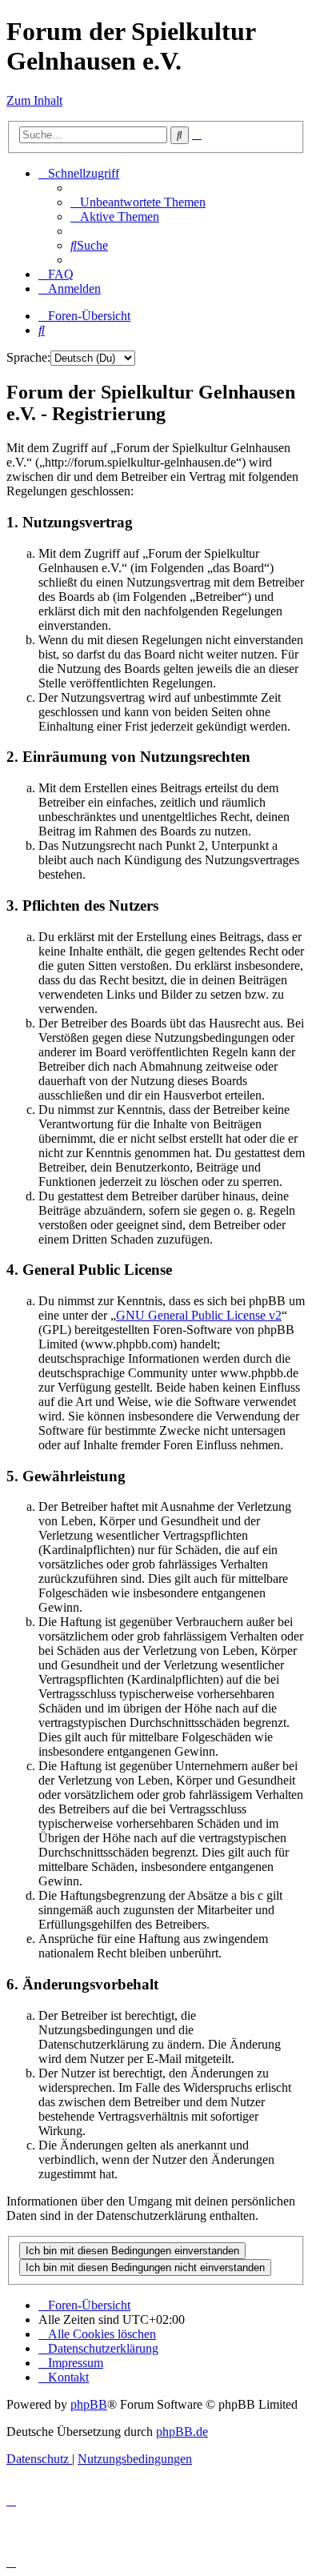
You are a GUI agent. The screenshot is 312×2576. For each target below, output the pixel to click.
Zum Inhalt (34, 100)
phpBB (89, 2404)
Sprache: (28, 357)
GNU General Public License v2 (199, 1315)
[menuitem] (138, 202)
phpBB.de (182, 2432)
